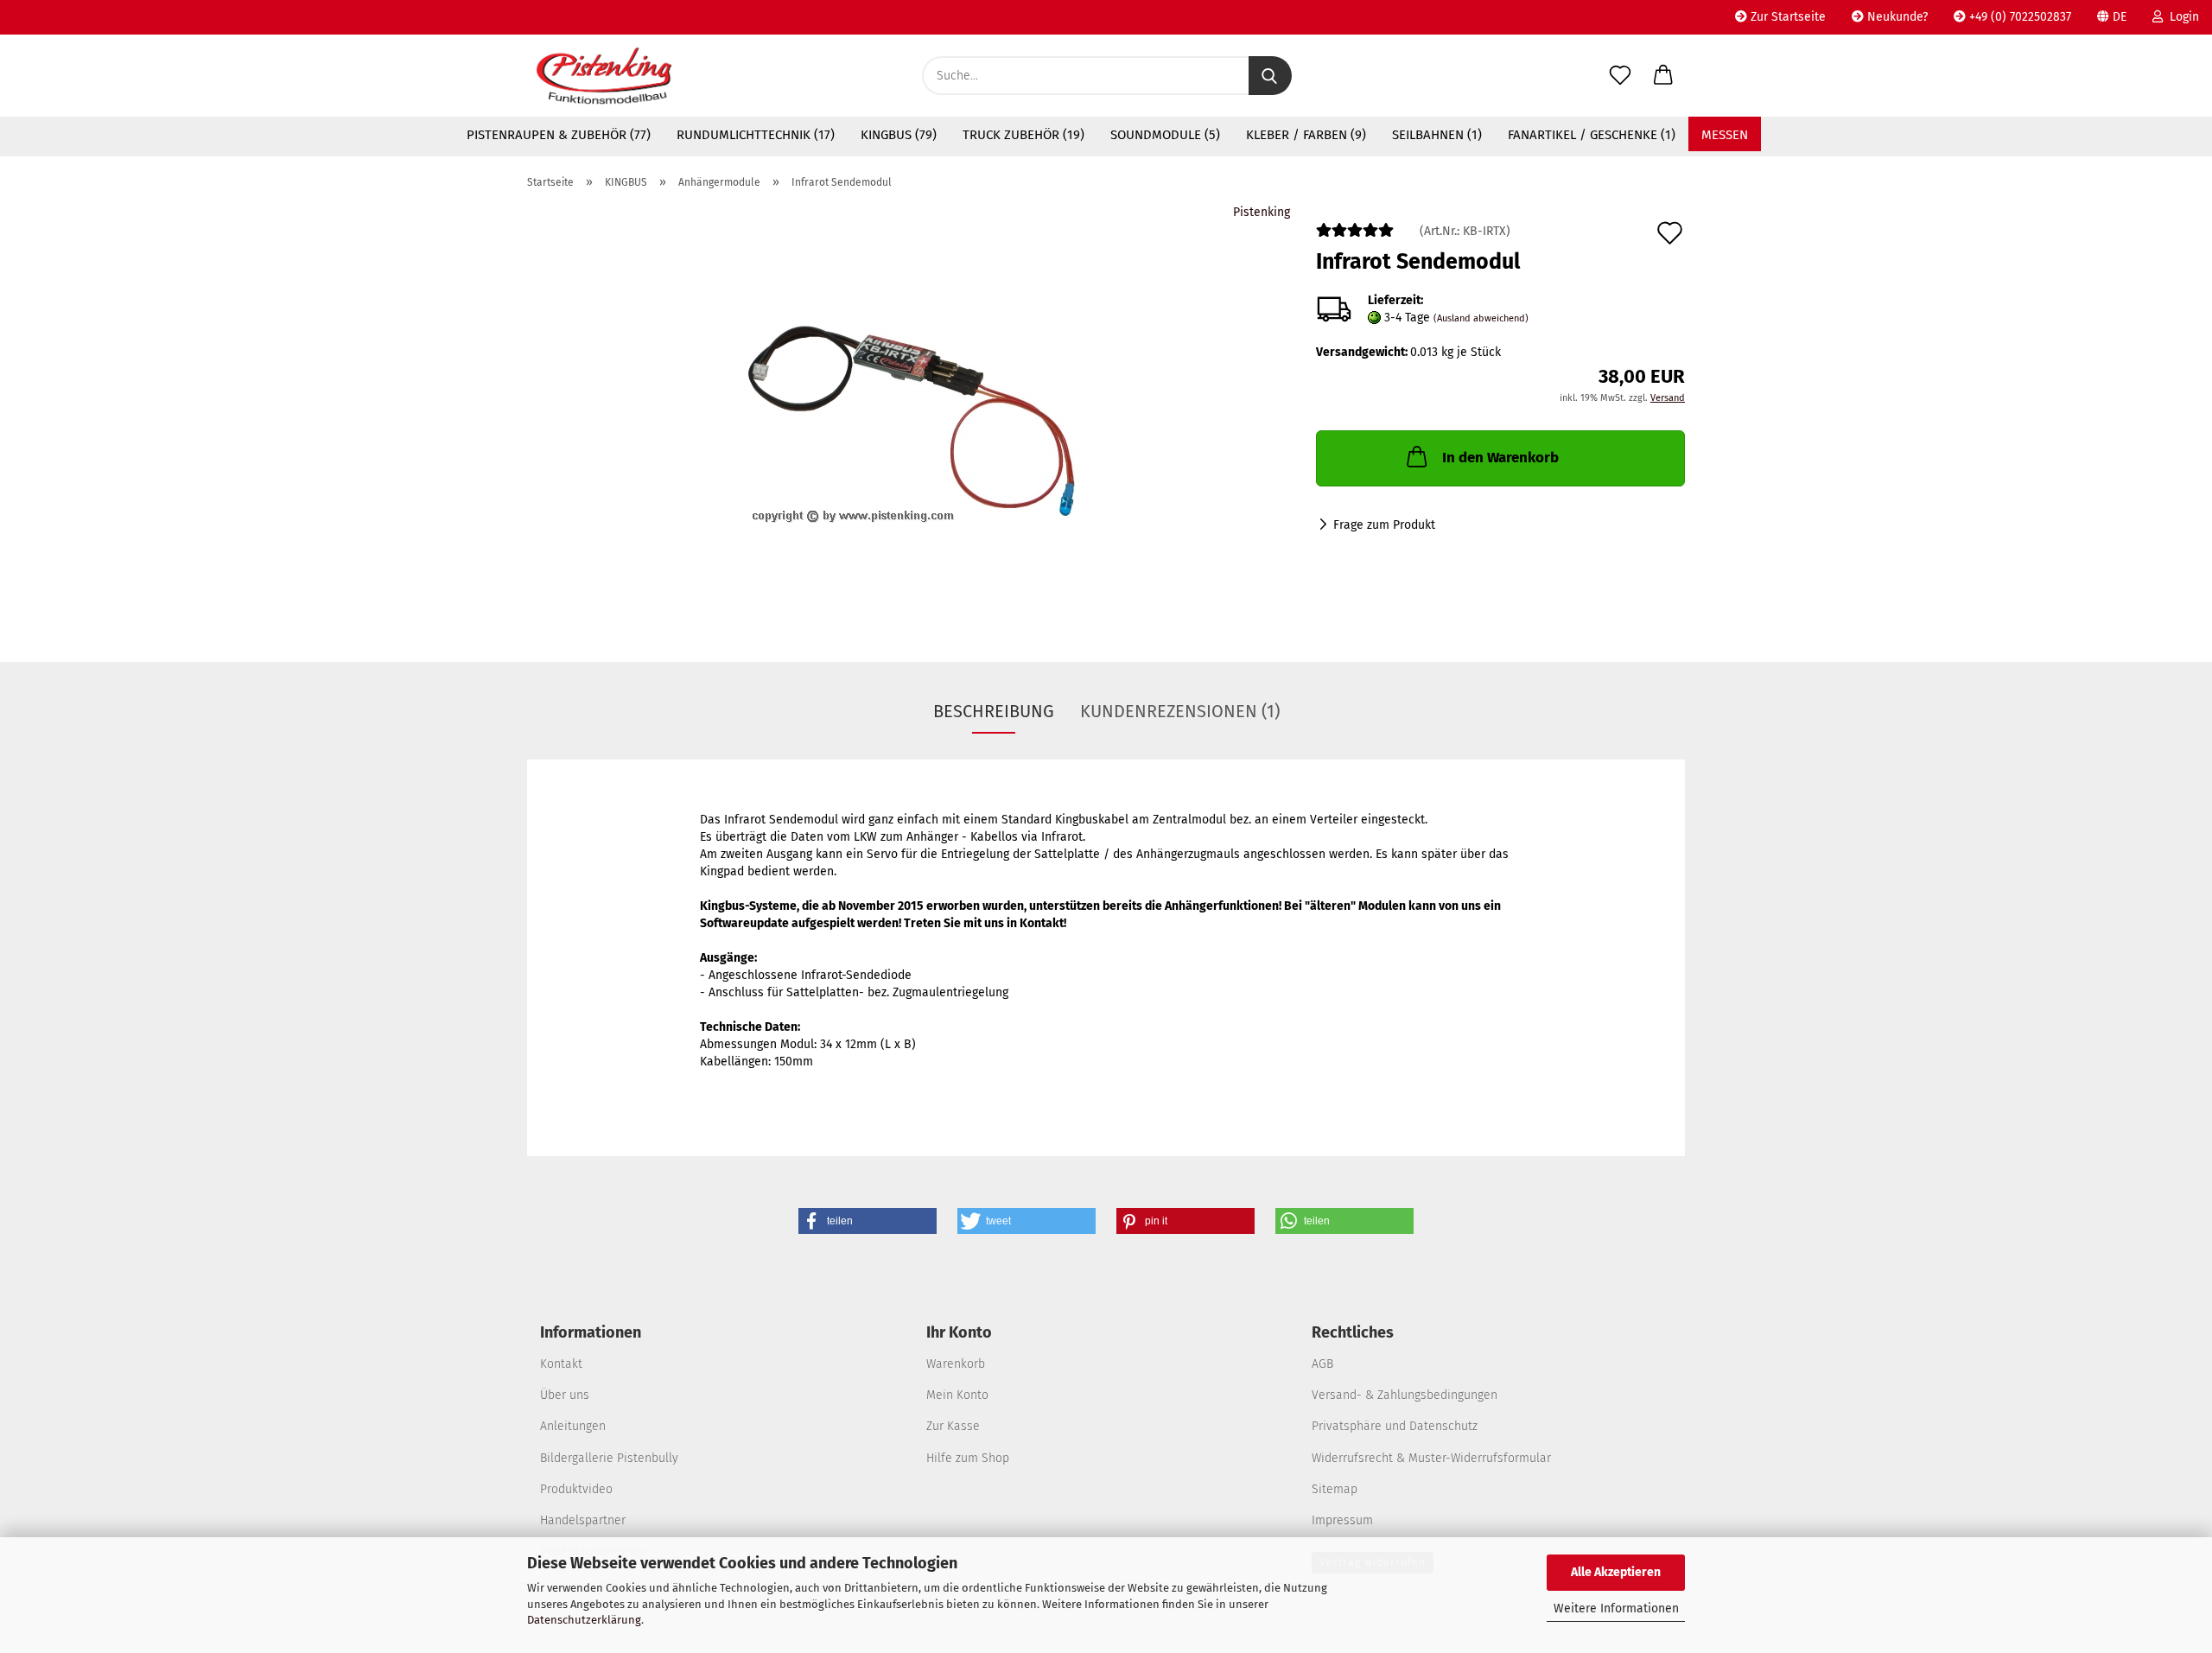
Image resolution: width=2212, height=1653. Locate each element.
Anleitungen (573, 1426)
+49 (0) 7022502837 (2018, 17)
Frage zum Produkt (1384, 525)
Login (2181, 17)
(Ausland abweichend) (1481, 318)
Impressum (1342, 1520)
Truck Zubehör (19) (1023, 135)
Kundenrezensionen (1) (1180, 711)
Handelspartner (583, 1520)
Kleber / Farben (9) (1306, 135)
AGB (1322, 1364)
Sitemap (1335, 1489)
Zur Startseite (1786, 17)
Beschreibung (994, 711)
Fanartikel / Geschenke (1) (1592, 135)
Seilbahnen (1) (1437, 135)
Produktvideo (576, 1489)
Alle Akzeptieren (1616, 1572)
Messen (1725, 135)
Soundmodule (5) (1165, 135)
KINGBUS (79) (899, 135)
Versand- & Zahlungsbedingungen (1405, 1395)
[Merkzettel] (1620, 76)
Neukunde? (1896, 17)
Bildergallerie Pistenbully (609, 1458)
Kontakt (561, 1364)
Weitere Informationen (1616, 1608)
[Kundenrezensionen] (1355, 237)
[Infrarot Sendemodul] (909, 420)
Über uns (565, 1395)
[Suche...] (1270, 76)
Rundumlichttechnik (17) (756, 135)
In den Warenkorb (1500, 458)
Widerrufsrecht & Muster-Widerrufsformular (1431, 1458)
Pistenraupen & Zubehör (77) (559, 135)
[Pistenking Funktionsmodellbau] (604, 76)
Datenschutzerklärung (584, 1620)
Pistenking (1262, 212)
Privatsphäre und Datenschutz (1395, 1426)
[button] (1663, 76)
